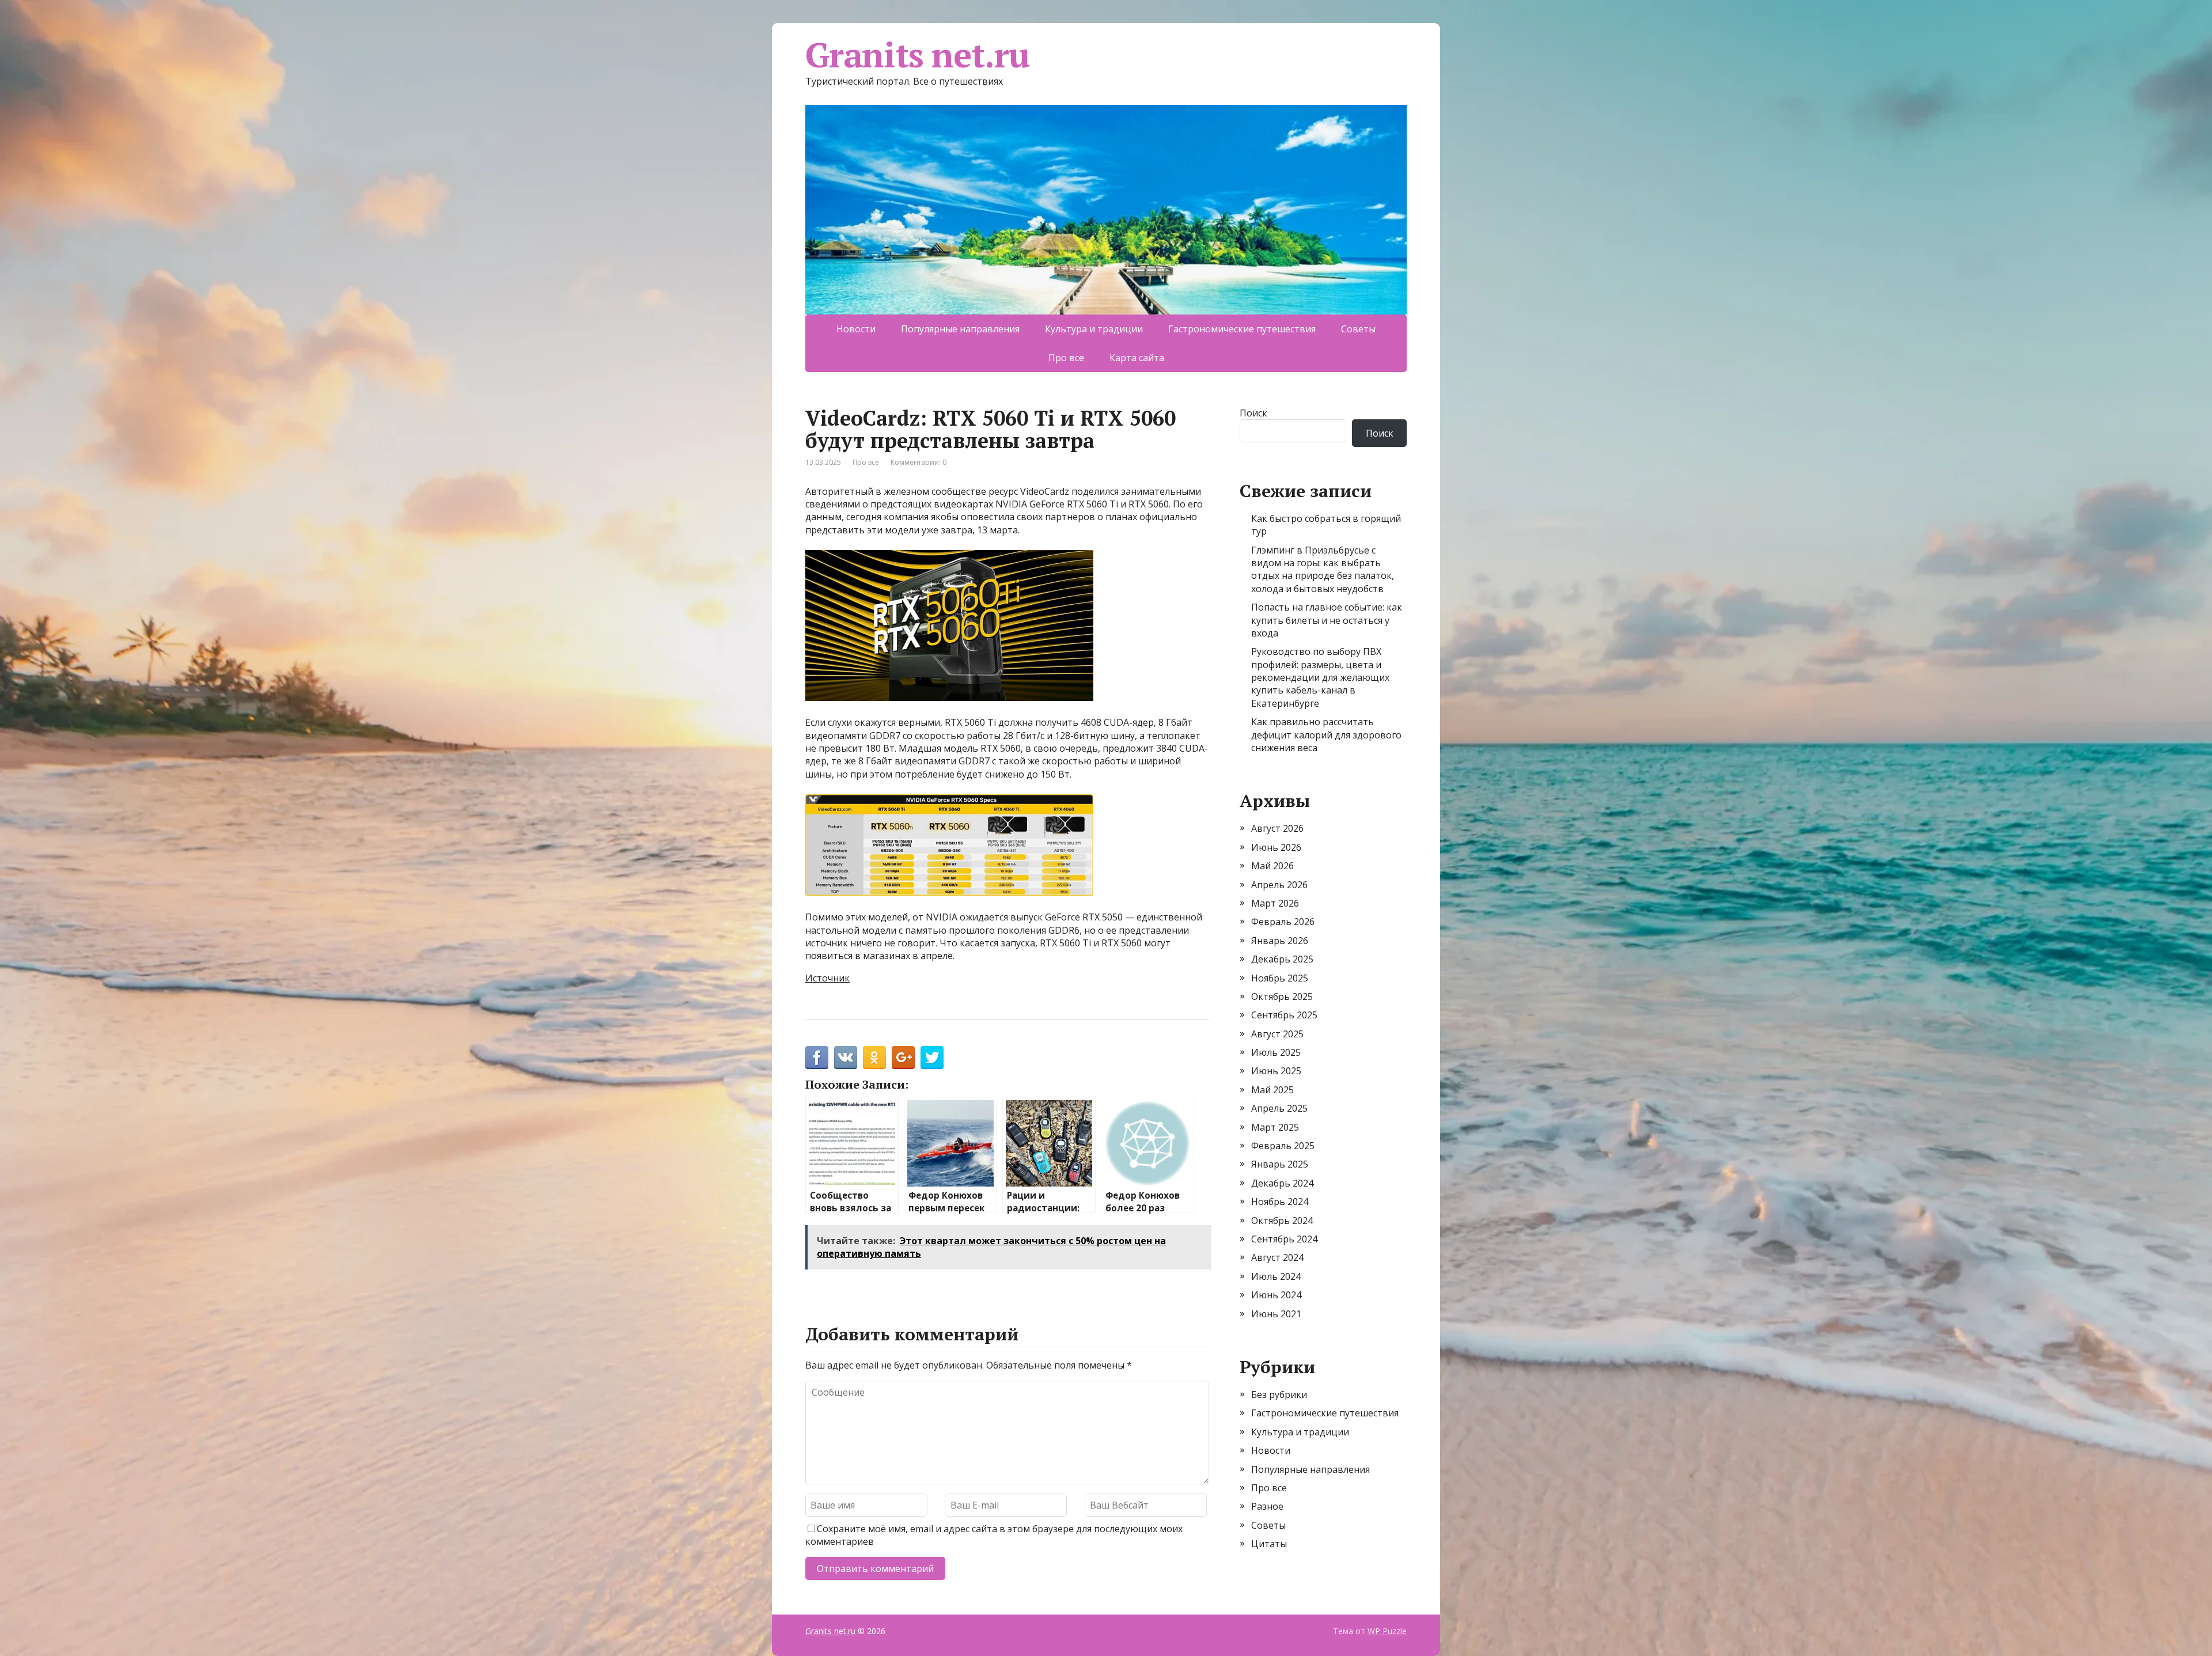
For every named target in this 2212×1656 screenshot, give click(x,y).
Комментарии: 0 (918, 462)
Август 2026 (1277, 828)
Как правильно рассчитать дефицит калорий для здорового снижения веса (1326, 735)
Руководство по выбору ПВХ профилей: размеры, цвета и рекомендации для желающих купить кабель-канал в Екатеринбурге (1320, 677)
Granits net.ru (917, 55)
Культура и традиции (1094, 329)
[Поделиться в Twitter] (932, 1058)
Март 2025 (1275, 1127)
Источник (827, 978)
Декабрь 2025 (1282, 959)
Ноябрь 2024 (1280, 1202)
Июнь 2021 (1276, 1314)
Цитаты (1269, 1544)
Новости (856, 329)
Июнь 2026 (1276, 847)
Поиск (1253, 413)
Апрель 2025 (1279, 1108)
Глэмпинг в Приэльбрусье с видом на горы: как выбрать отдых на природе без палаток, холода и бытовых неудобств (1323, 569)
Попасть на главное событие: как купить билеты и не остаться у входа (1327, 620)
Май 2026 (1272, 866)
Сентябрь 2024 (1284, 1239)
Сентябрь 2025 (1284, 1015)
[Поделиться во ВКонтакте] (846, 1058)
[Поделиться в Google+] (903, 1058)
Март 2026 (1275, 903)
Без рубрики (1279, 1394)
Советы (1358, 329)
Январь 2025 (1280, 1164)
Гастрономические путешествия (1242, 329)
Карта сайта (1137, 358)
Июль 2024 (1276, 1276)
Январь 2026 (1280, 941)
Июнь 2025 (1276, 1071)
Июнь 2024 (1276, 1295)
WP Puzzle (1387, 1631)
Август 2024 (1277, 1257)
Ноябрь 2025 (1280, 978)
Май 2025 (1272, 1090)
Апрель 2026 (1279, 885)
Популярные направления (960, 329)
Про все (1066, 358)
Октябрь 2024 (1282, 1221)
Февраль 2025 (1283, 1146)
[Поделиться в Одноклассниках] (874, 1058)
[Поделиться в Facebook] (817, 1058)
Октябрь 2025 (1282, 996)
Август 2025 (1277, 1034)
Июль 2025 (1276, 1052)
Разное (1267, 1506)
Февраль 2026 (1283, 922)
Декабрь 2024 (1282, 1183)
